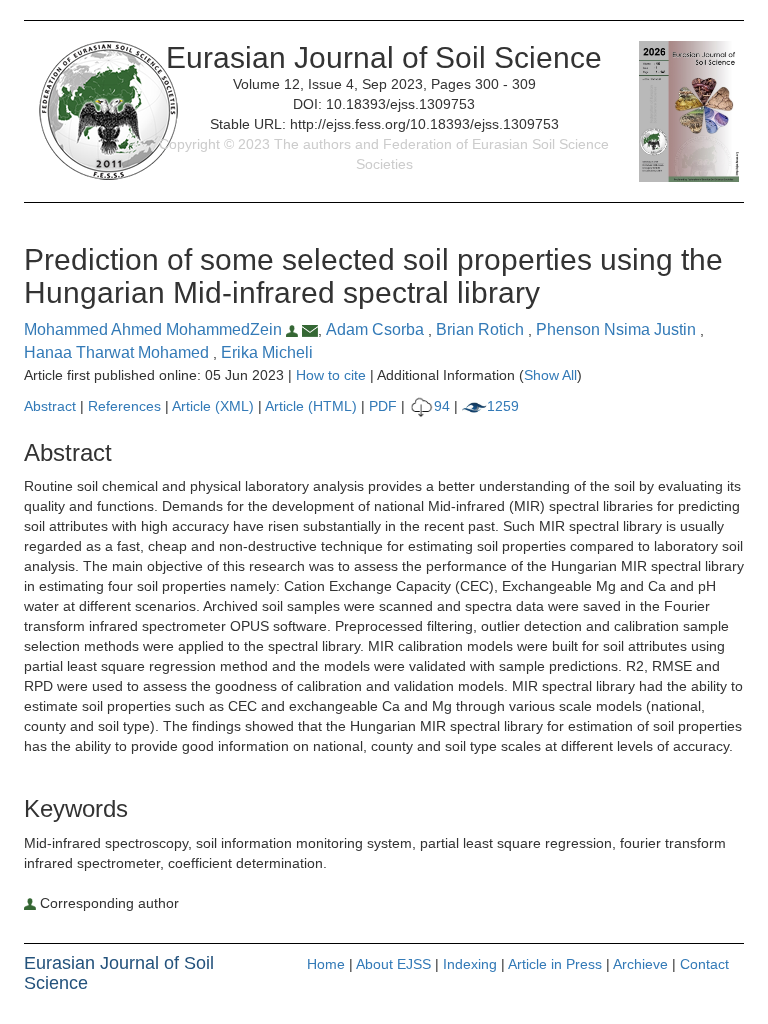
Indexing (470, 964)
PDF (383, 406)
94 (442, 406)
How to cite (331, 375)
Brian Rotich (482, 329)
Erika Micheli (267, 352)
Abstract (50, 406)
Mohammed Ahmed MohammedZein (155, 329)
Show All (550, 375)
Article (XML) (215, 406)
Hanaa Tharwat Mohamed (118, 352)
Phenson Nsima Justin (618, 329)
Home (326, 964)
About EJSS (393, 964)
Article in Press (555, 964)
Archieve (640, 964)
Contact (704, 964)
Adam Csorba (377, 329)
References (124, 406)
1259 (503, 406)
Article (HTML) (311, 406)
